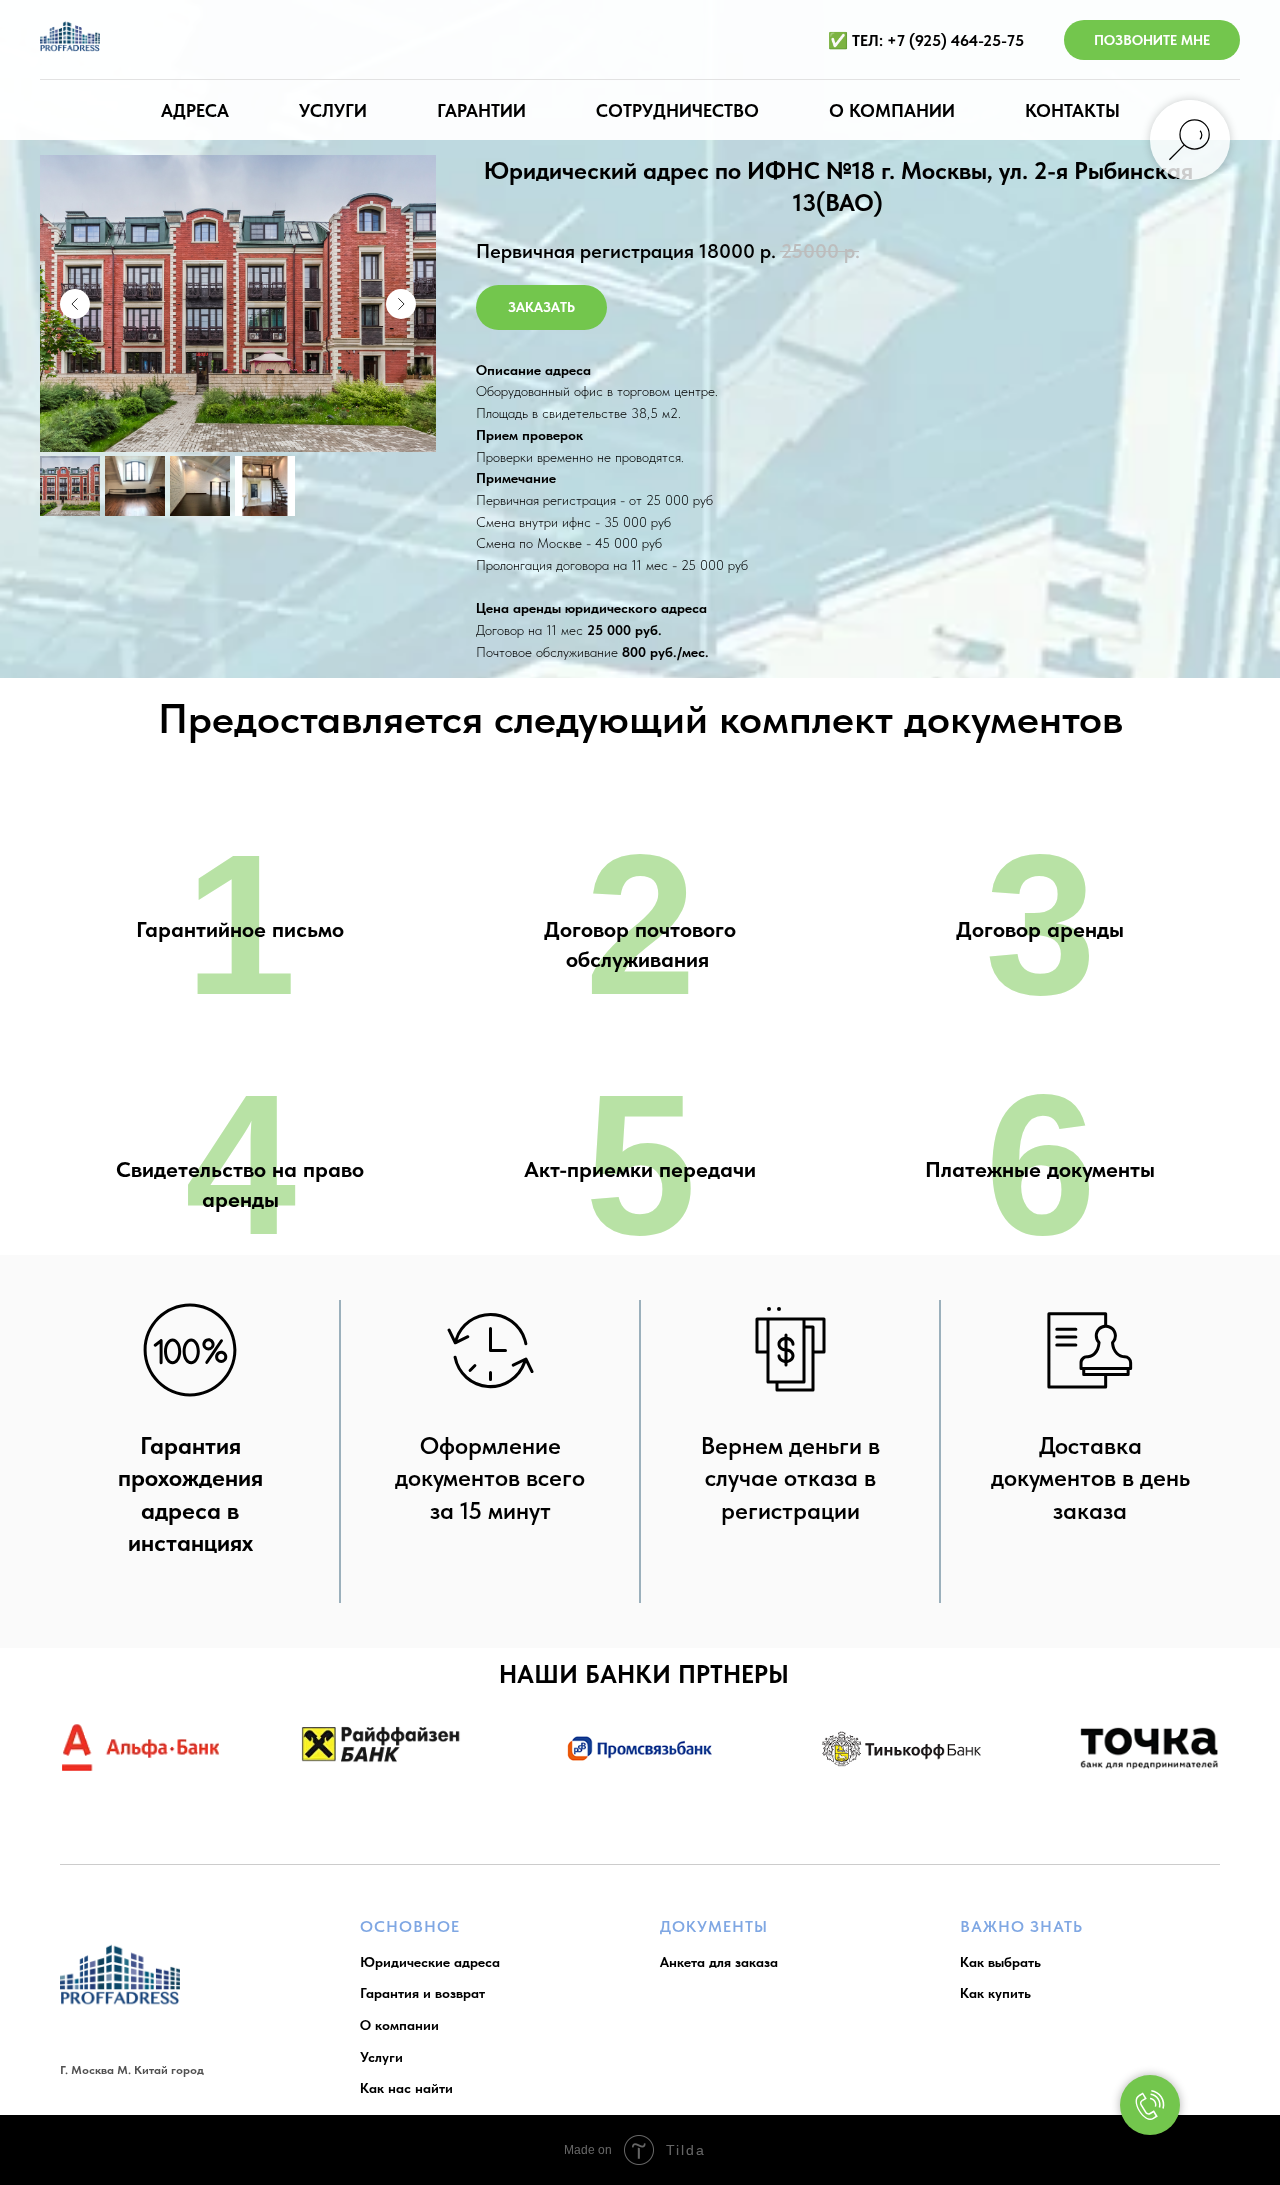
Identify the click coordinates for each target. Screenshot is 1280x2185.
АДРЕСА (195, 110)
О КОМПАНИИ (892, 110)
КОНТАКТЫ (1072, 110)
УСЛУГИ (333, 110)
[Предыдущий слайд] (75, 304)
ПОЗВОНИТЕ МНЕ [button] (1152, 40)
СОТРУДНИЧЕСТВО (677, 110)
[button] (541, 307)
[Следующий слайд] (401, 304)
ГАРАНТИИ (481, 110)
